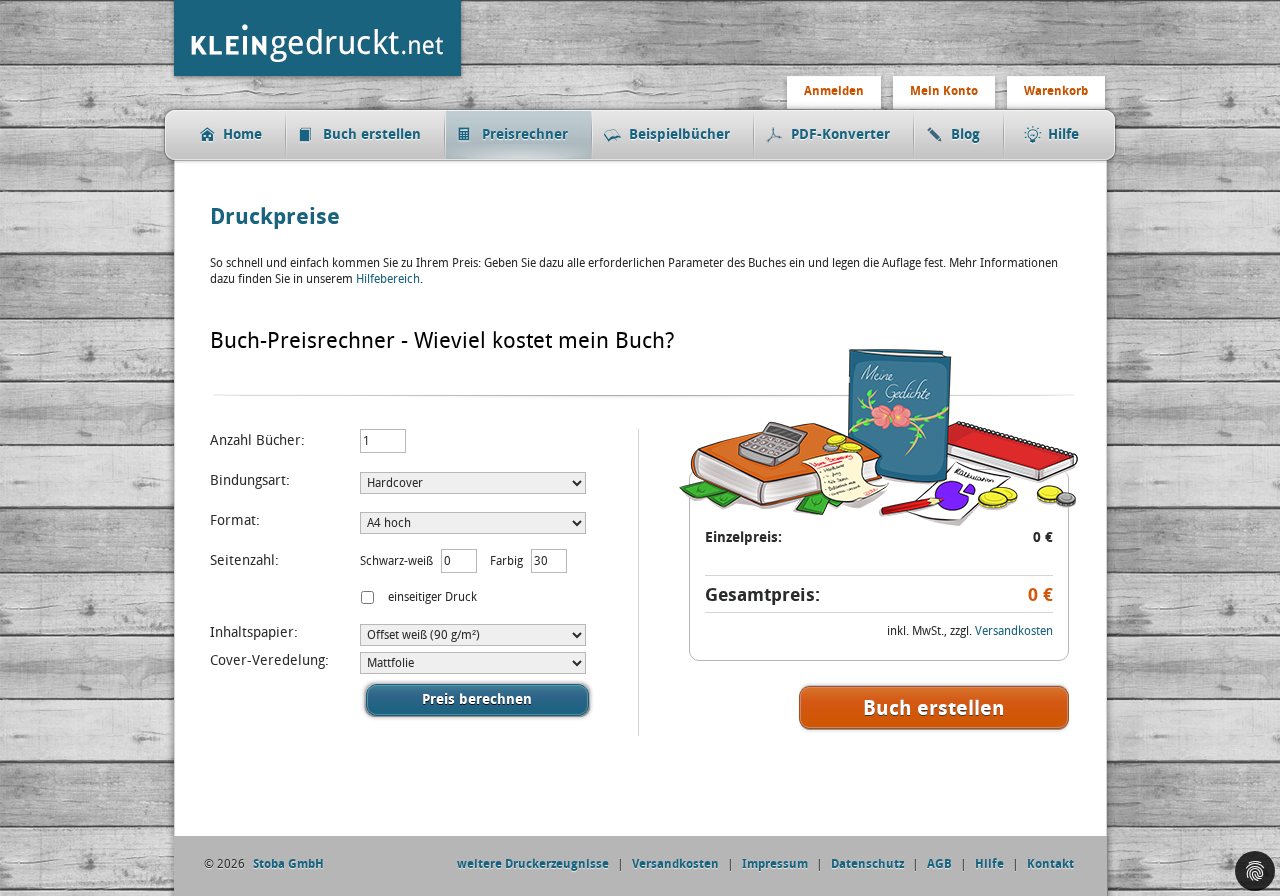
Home (242, 134)
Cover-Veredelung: (269, 660)
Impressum (775, 864)
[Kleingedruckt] (322, 78)
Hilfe (1063, 134)
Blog (965, 134)
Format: (235, 520)
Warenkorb (1056, 91)
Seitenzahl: (244, 560)
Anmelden (834, 91)
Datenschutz (867, 864)
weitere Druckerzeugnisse (533, 864)
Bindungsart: (250, 480)
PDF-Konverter (840, 134)
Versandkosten (1014, 631)
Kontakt (1050, 864)
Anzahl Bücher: (257, 440)
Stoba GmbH (288, 864)
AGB (939, 864)
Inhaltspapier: (254, 632)
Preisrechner (525, 134)
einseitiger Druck (431, 597)
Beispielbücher (679, 134)
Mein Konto (944, 91)
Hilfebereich (388, 279)
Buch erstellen (372, 134)
